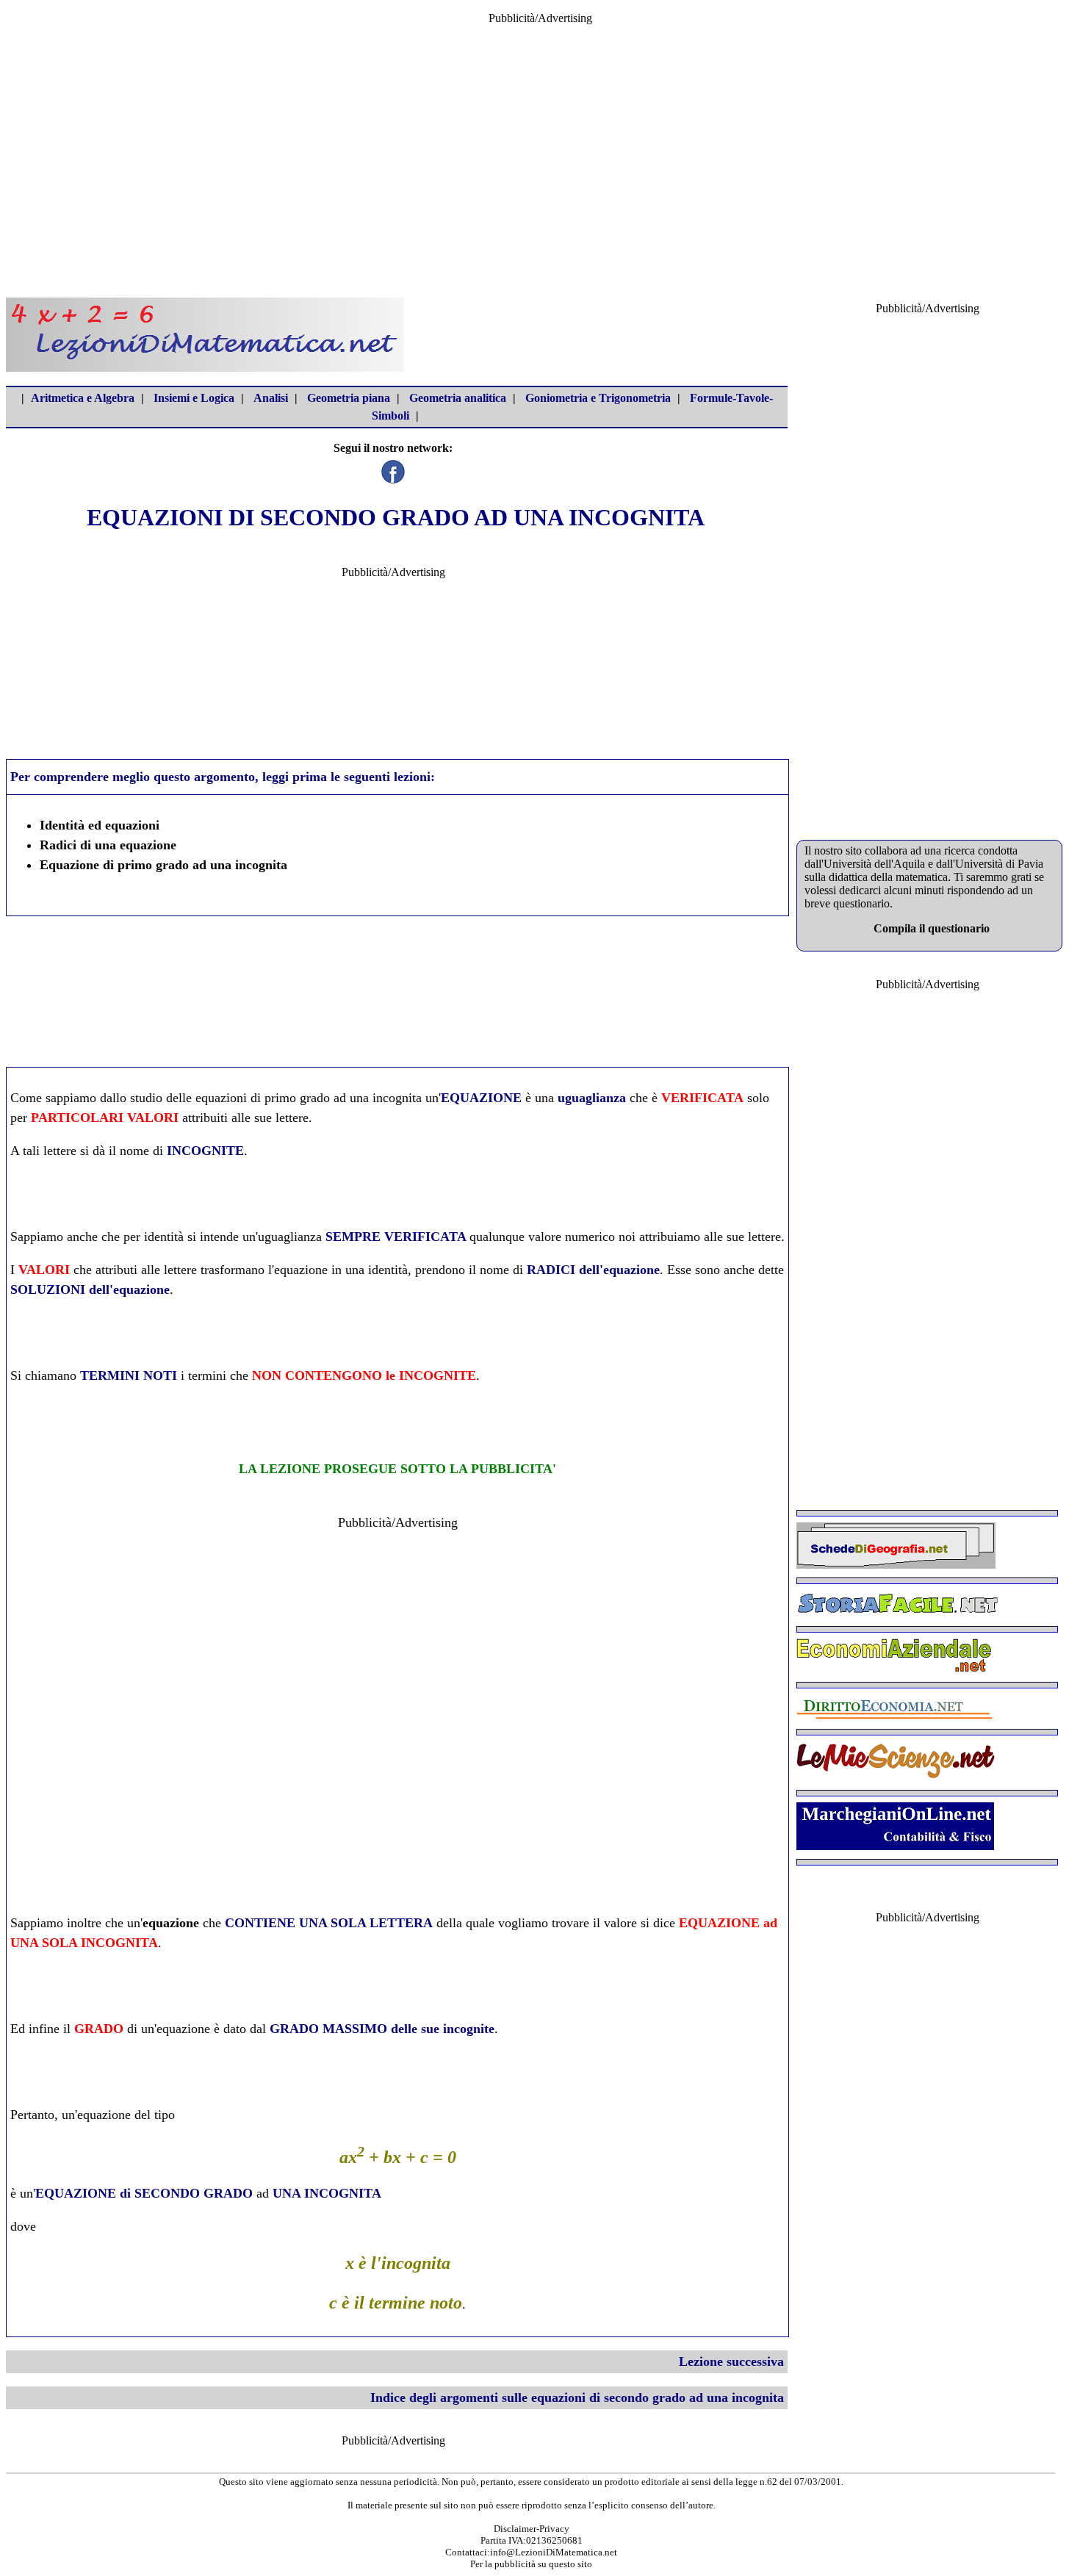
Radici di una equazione (108, 845)
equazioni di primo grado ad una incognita (309, 1098)
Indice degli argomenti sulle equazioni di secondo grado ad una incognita (577, 2397)
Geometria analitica (458, 398)
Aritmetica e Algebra (83, 398)
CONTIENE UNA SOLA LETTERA (329, 1923)
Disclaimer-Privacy (532, 2529)
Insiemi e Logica (194, 398)
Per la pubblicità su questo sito (531, 2564)
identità (164, 1237)
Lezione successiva (731, 2361)
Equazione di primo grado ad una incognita (163, 865)
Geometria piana (349, 398)
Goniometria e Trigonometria (598, 398)
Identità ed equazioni (100, 825)
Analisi (271, 398)
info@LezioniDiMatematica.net (554, 2552)
